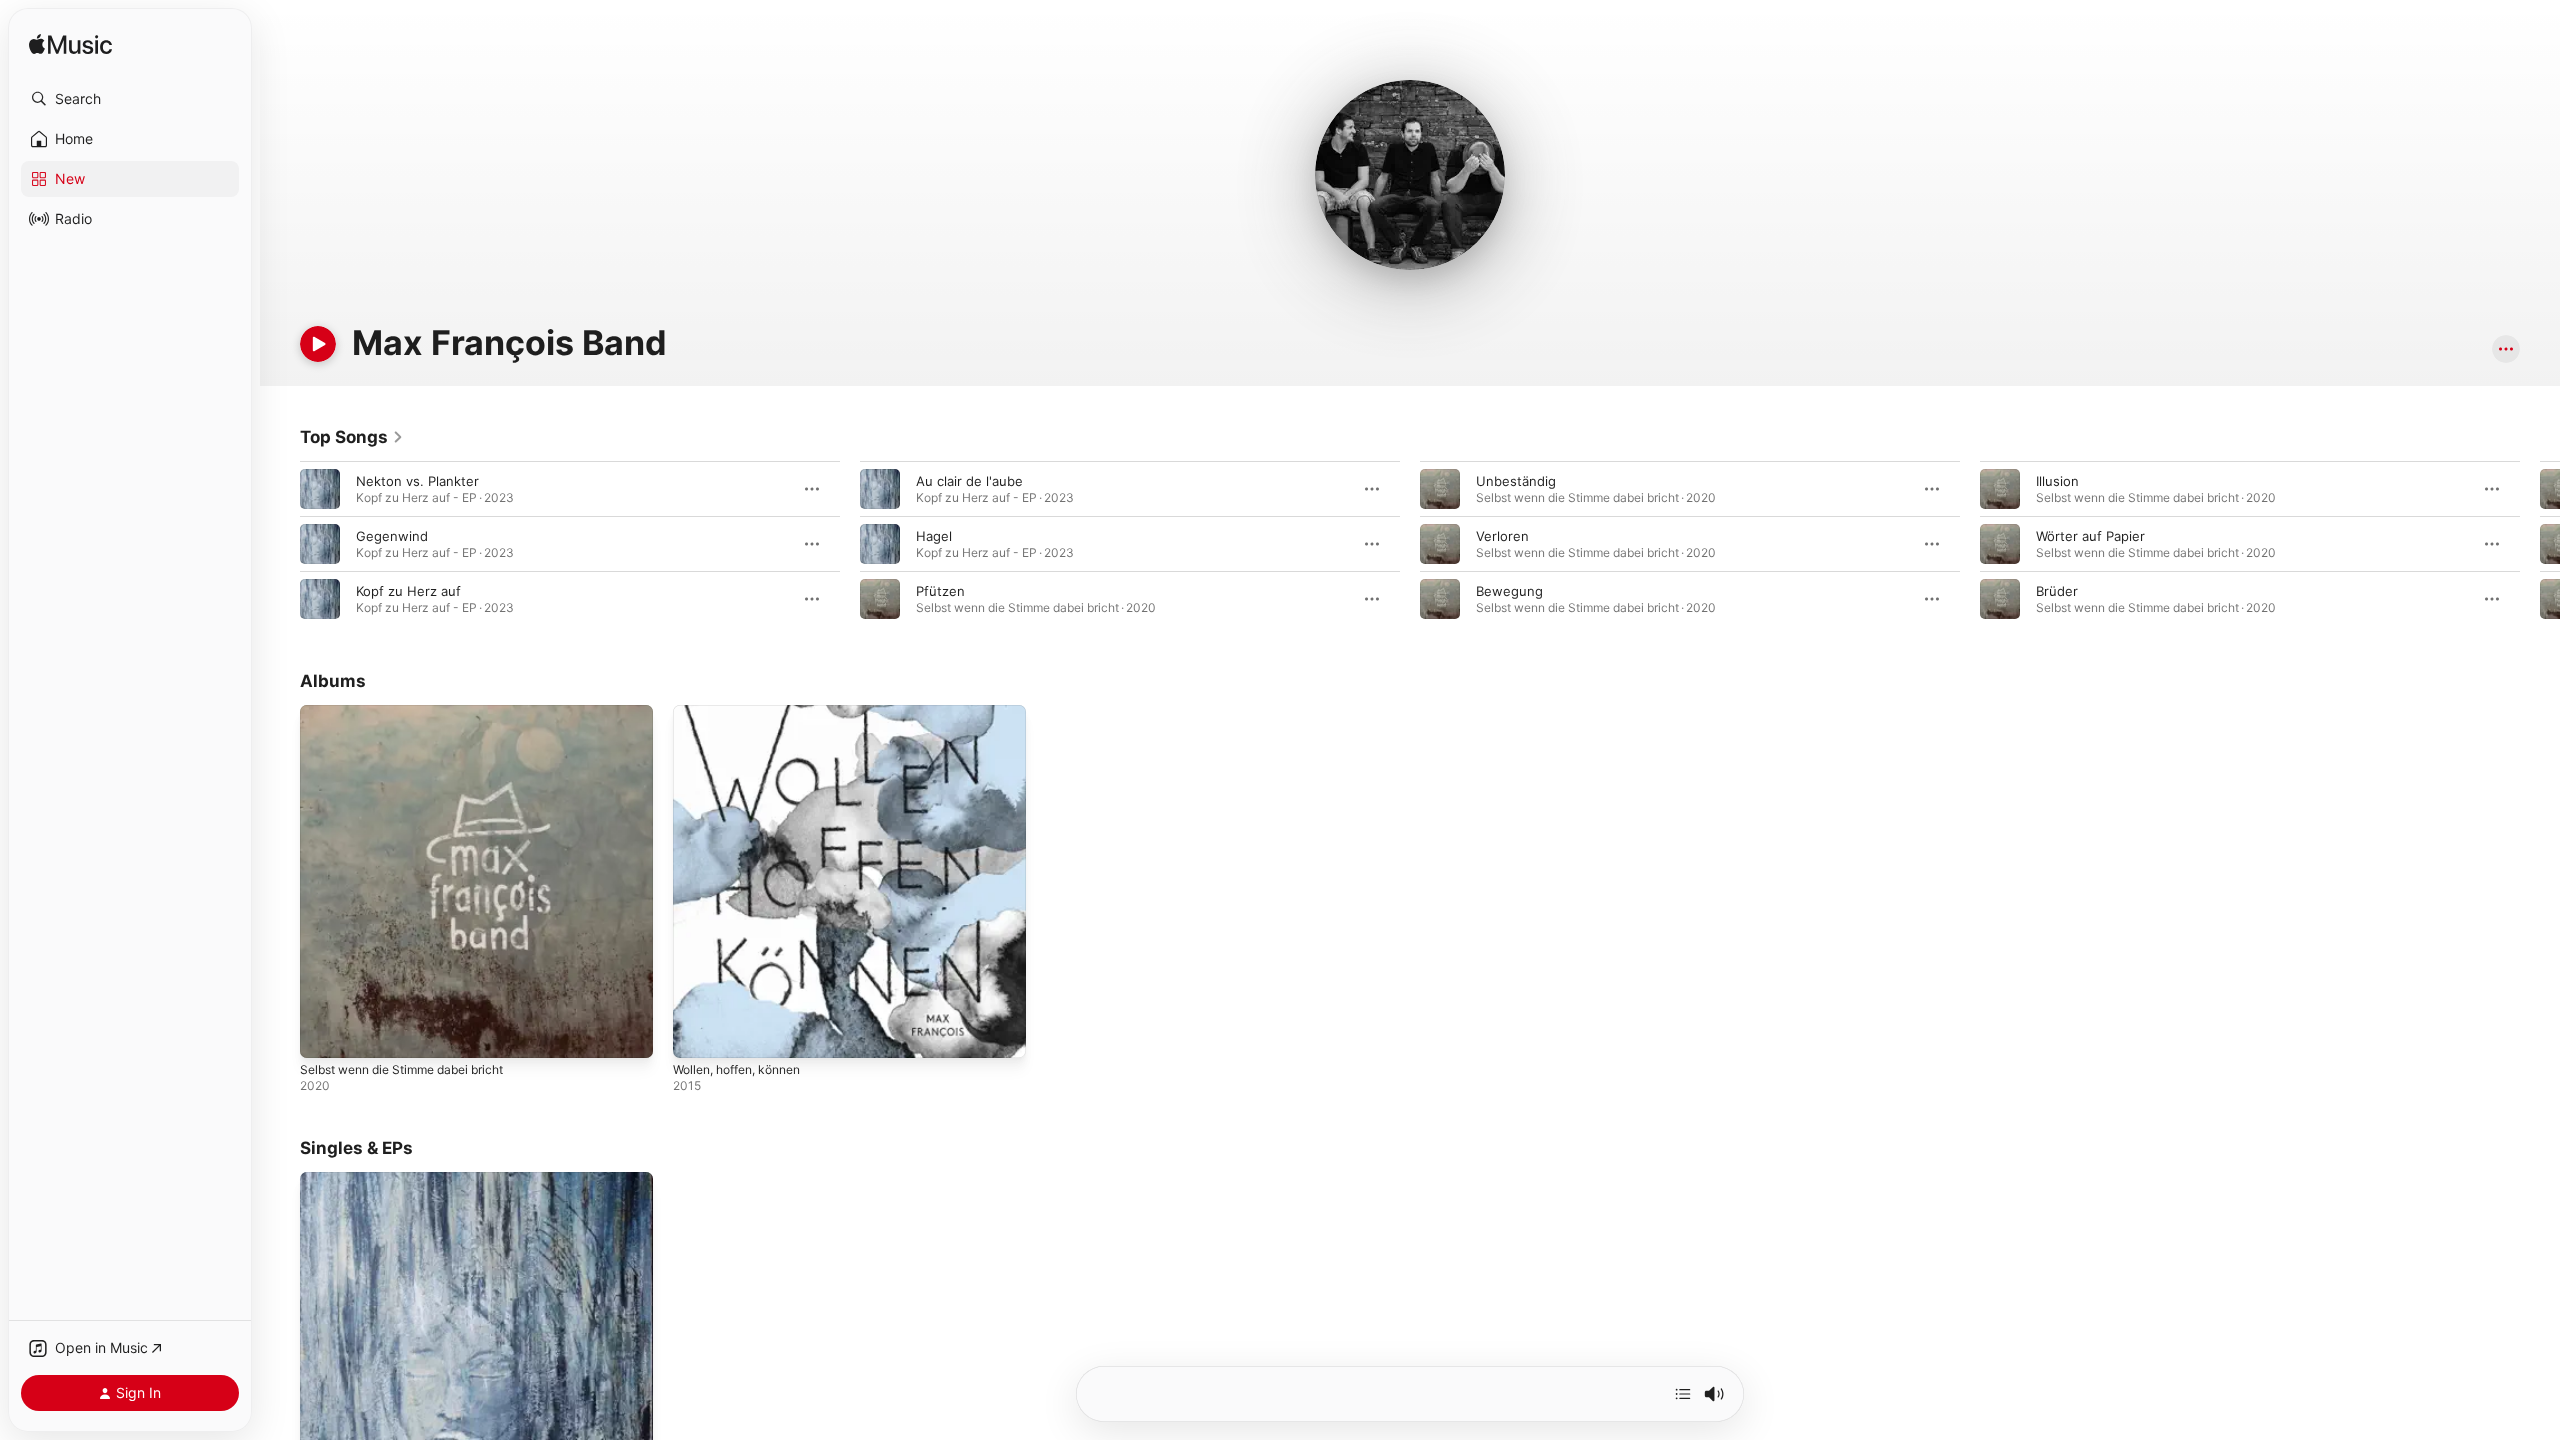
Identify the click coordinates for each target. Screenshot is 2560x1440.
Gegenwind (392, 536)
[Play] (318, 344)
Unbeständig (1516, 481)
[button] (130, 99)
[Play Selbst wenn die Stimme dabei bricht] (325, 1033)
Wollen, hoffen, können (746, 713)
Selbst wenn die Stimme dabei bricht (414, 713)
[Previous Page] (280, 544)
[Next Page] (2540, 544)
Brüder (2057, 591)
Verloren (1502, 536)
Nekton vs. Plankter (417, 481)
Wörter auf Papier (2090, 536)
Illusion (2057, 481)
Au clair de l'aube (969, 481)
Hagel (934, 536)
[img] (70, 45)
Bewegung (1509, 591)
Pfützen (940, 591)
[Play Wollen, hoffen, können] (698, 1033)
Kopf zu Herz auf (408, 591)
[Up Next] (1683, 1394)
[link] (352, 437)
